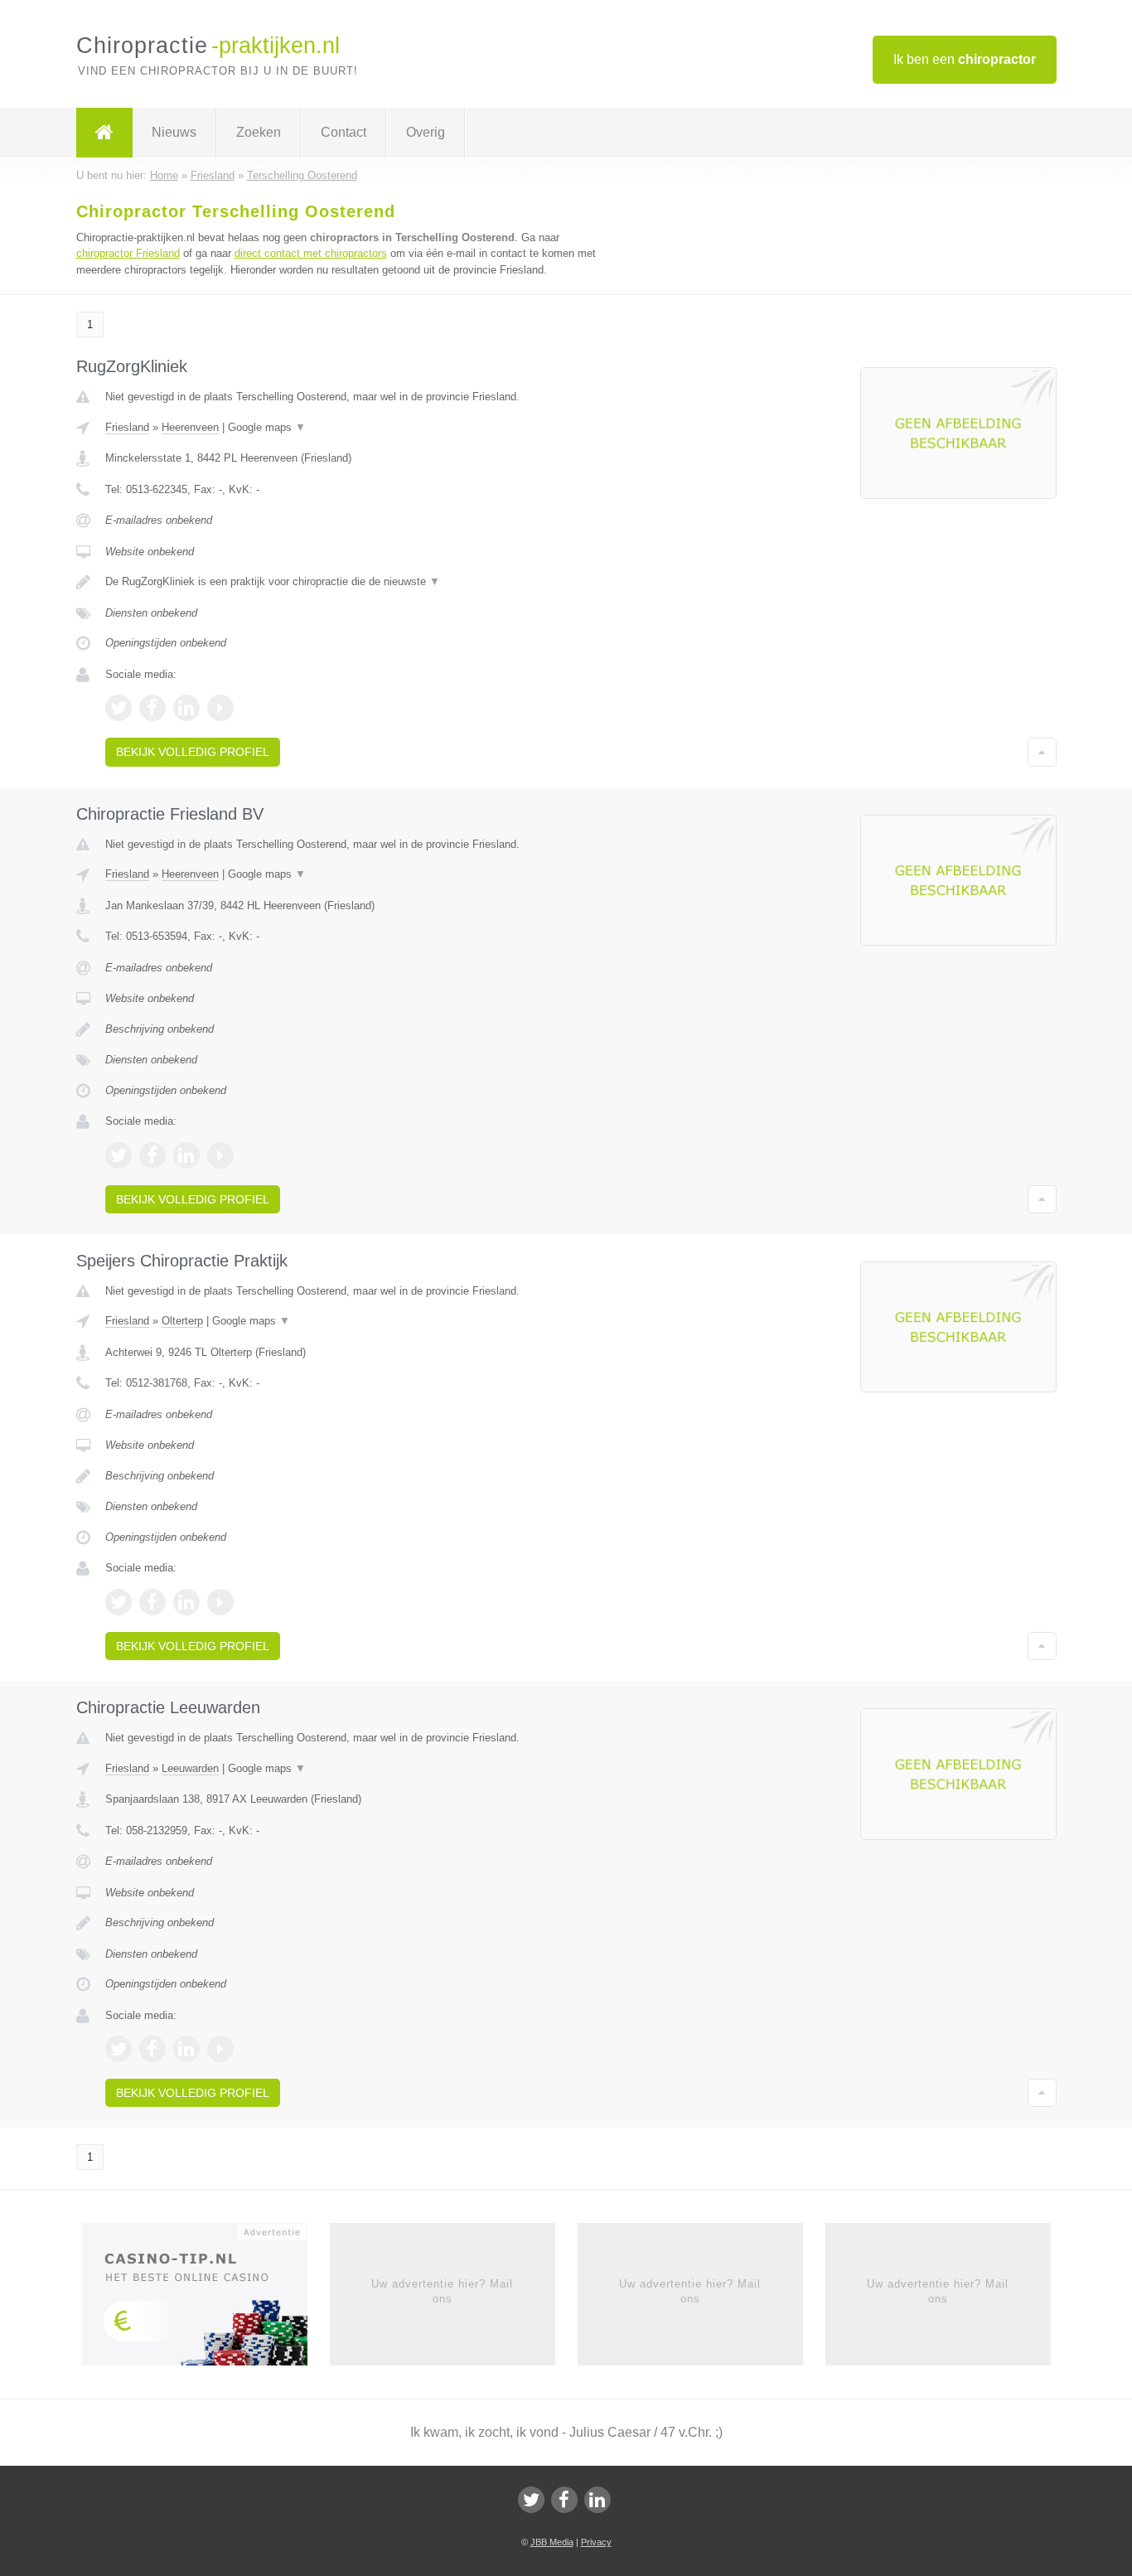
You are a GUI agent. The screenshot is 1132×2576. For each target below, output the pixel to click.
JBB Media (552, 2542)
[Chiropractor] (104, 133)
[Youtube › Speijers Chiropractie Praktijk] (220, 1602)
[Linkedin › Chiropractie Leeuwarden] (186, 2049)
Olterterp (182, 1321)
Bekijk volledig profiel (193, 752)
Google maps (267, 427)
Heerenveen (190, 427)
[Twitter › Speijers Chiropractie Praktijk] (119, 1602)
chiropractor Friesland (128, 253)
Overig (426, 132)
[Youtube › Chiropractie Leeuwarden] (220, 2049)
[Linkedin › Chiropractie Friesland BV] (186, 1155)
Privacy (596, 2542)
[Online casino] (206, 2299)
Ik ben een (965, 59)
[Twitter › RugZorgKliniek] (119, 708)
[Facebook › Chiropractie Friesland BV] (152, 1155)
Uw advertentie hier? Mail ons (442, 2291)
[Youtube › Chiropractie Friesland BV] (220, 1155)
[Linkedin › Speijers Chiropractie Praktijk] (186, 1602)
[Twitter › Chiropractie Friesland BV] (119, 1155)
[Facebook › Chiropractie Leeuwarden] (152, 2049)
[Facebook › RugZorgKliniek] (152, 708)
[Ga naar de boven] (1042, 752)
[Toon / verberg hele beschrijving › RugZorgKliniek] (360, 582)
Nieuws (174, 132)
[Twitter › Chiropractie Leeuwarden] (119, 2049)
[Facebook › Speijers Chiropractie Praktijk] (152, 1602)
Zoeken (259, 132)
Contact (343, 132)
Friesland (127, 427)
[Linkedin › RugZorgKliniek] (186, 708)
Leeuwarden (190, 1768)
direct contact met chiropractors (311, 253)
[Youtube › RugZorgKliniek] (220, 708)
